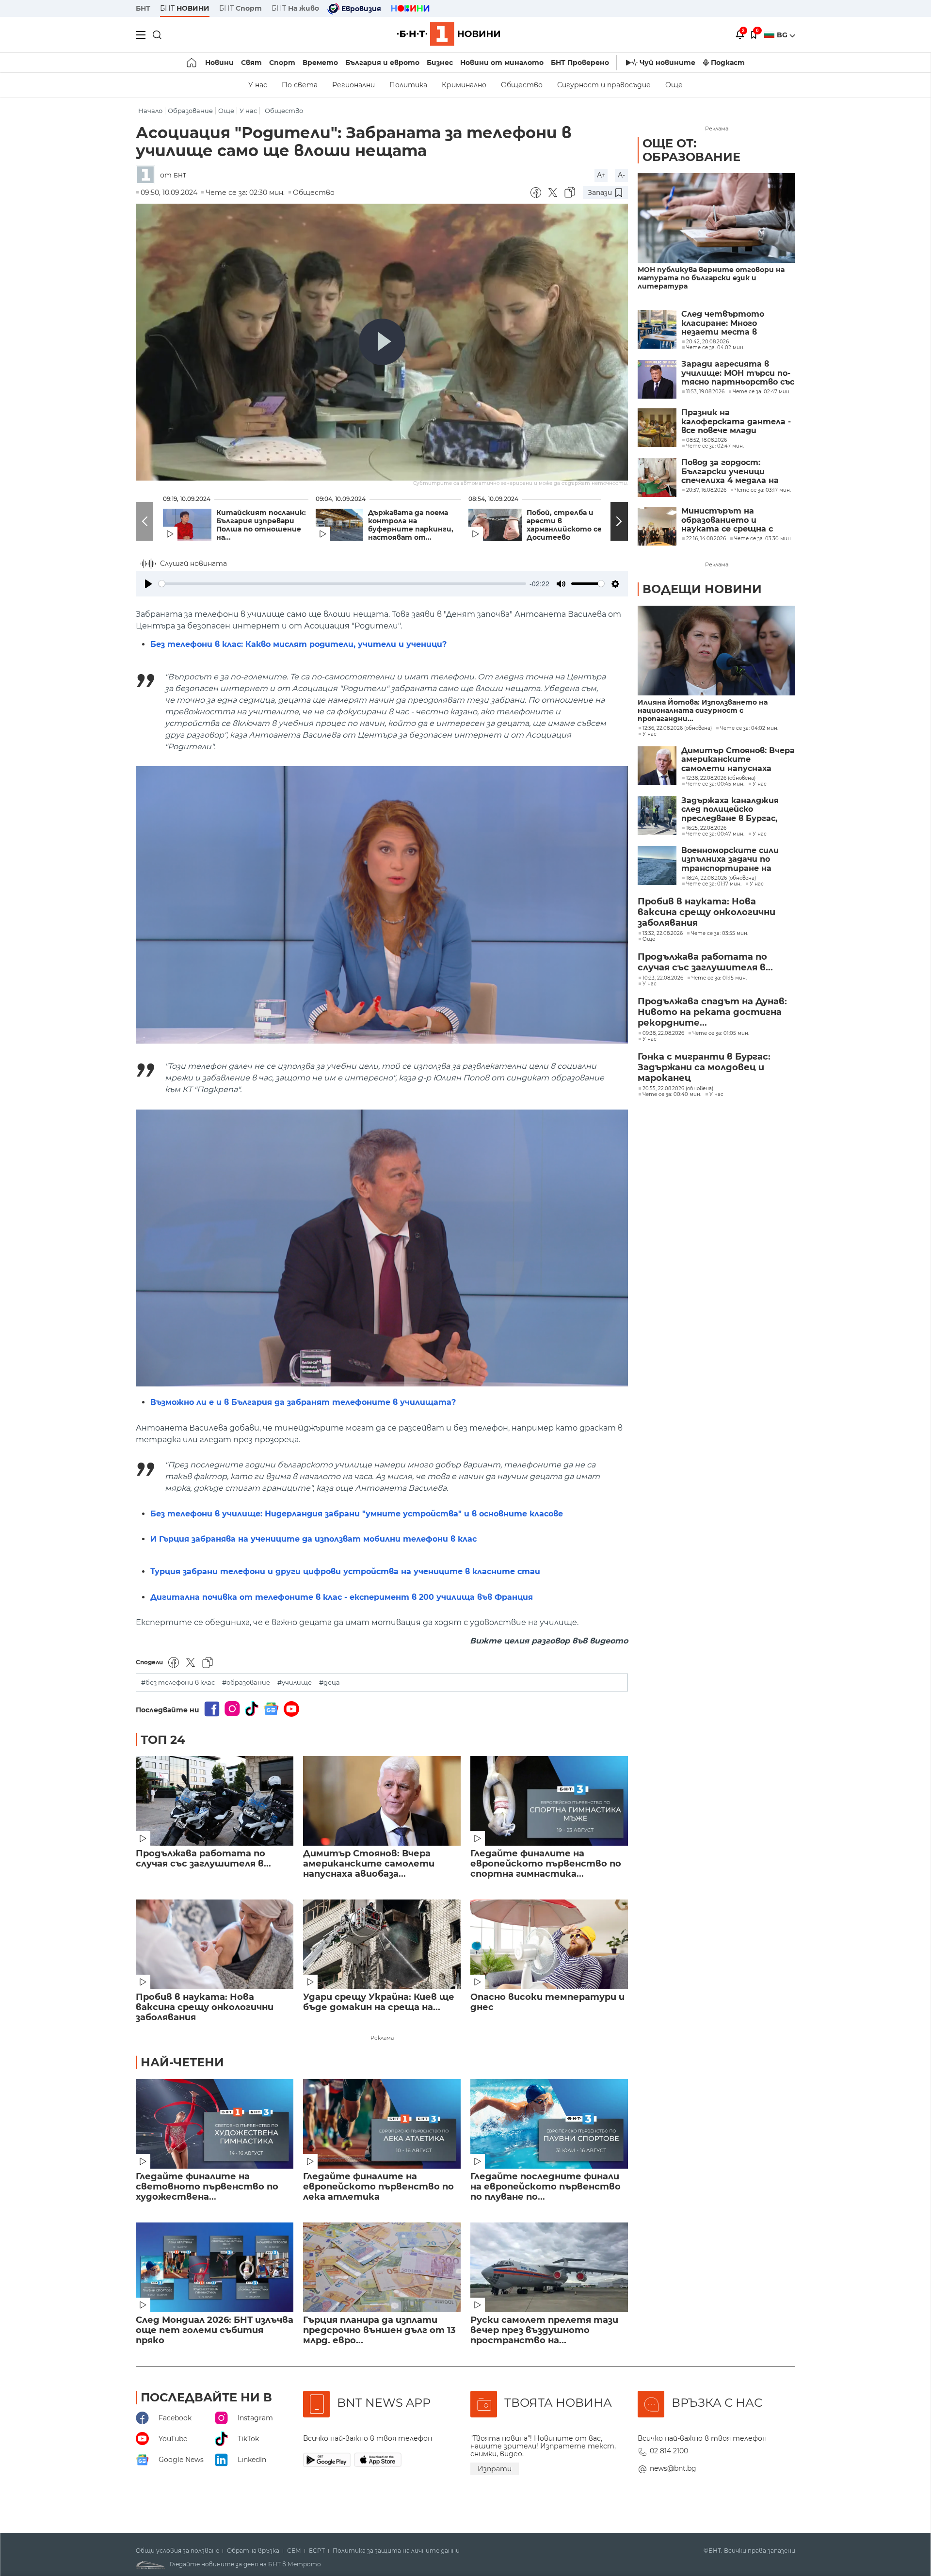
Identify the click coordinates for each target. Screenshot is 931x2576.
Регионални (353, 85)
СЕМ (294, 2551)
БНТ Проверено (580, 63)
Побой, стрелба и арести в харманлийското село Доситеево (569, 525)
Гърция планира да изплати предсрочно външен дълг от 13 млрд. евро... (379, 2330)
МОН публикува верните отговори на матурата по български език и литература (711, 278)
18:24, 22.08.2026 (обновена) (721, 878)
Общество (522, 85)
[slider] (342, 584)
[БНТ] (148, 175)
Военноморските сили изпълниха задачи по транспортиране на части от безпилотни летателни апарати (731, 860)
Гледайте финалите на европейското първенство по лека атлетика (378, 2187)
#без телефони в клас (178, 1682)
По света (300, 85)
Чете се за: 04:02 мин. (749, 728)
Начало (150, 111)
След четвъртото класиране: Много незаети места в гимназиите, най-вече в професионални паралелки (733, 323)
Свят (251, 63)
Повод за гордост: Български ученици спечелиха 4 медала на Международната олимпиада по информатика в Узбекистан (730, 472)
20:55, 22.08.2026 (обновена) (678, 1089)
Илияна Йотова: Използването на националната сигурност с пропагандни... (703, 711)
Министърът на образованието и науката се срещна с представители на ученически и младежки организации (733, 520)
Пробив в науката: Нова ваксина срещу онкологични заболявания (205, 2007)
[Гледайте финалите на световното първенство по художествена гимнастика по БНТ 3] (215, 2124)
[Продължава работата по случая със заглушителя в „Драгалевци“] (215, 1801)
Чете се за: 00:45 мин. (715, 784)
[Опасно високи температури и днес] (549, 1944)
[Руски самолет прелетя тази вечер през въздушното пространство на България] (549, 2267)
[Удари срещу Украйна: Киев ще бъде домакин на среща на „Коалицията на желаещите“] (382, 1944)
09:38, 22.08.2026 (663, 1033)
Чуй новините (667, 63)
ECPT (317, 2551)
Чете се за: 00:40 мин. (672, 1095)
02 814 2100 (669, 2451)
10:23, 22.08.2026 (663, 978)
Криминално (464, 85)
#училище (295, 1682)
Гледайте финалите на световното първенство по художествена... (207, 2187)
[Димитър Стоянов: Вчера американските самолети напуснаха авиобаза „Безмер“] (382, 1801)
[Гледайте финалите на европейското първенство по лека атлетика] (382, 2124)
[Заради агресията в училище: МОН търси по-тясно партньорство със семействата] (657, 379)
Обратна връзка (253, 2551)
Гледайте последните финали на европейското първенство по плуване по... (546, 2187)
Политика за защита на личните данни (396, 2551)
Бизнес (440, 63)
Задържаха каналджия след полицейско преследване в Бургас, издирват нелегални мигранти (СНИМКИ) (730, 810)
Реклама (382, 2038)
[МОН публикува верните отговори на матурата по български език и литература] (716, 218)
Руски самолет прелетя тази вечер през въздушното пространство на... (544, 2330)
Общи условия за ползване (177, 2551)
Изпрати (495, 2469)
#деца (329, 1682)
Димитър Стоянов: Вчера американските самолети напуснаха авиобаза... (369, 1864)
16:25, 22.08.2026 (706, 828)
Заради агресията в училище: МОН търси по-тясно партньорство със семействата (738, 373)
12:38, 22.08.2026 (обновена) (721, 778)
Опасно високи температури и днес (547, 2002)
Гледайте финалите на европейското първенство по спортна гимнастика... (546, 1864)
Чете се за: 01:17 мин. (714, 884)
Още (674, 85)
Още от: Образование (691, 150)
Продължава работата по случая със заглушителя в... (203, 1859)
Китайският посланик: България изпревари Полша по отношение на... (261, 525)
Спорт (282, 63)
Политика (408, 85)
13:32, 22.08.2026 (663, 934)
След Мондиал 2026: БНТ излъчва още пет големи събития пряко (215, 2330)
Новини (219, 63)
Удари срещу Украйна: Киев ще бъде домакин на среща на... (379, 2002)
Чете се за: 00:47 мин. (715, 834)
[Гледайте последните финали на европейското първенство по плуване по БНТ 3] (549, 2124)
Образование (190, 111)
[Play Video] (382, 342)
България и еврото (382, 63)
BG (783, 35)
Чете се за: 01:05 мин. (721, 1033)
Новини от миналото (502, 63)
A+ (601, 175)
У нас (258, 85)
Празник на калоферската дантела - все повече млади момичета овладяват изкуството (736, 422)
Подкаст (728, 63)
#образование (246, 1682)
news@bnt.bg (673, 2468)
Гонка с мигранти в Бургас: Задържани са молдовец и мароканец (704, 1067)
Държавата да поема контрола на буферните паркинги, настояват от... (411, 525)
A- (621, 175)
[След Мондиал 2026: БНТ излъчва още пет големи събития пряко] (215, 2267)
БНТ (143, 8)
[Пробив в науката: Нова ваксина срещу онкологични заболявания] (215, 1944)
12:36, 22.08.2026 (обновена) (677, 728)
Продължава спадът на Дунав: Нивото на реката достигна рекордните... (712, 1012)
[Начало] (192, 63)
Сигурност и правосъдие (604, 85)
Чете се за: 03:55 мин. (720, 934)
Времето (320, 63)
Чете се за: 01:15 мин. (719, 978)
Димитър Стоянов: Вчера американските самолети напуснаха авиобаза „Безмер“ (738, 760)
